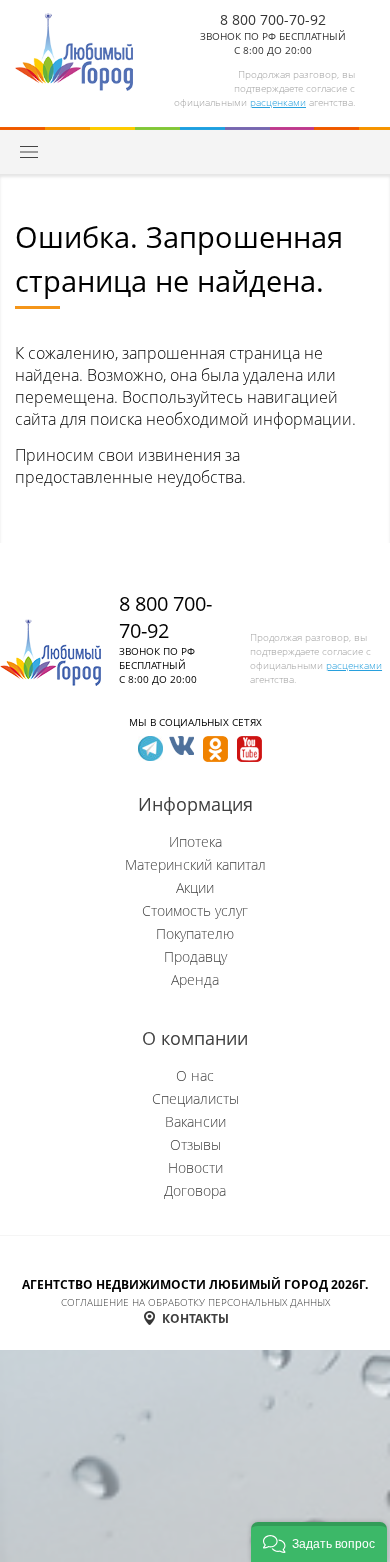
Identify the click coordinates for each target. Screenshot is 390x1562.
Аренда (195, 979)
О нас (195, 1075)
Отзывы (195, 1144)
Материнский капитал (195, 864)
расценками (278, 102)
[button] (319, 1542)
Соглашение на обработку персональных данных (195, 1302)
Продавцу (195, 956)
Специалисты (195, 1098)
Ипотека (195, 841)
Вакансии (195, 1121)
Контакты (195, 1318)
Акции (195, 887)
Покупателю (195, 933)
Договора (195, 1190)
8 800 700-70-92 (273, 19)
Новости (195, 1167)
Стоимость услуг (195, 910)
